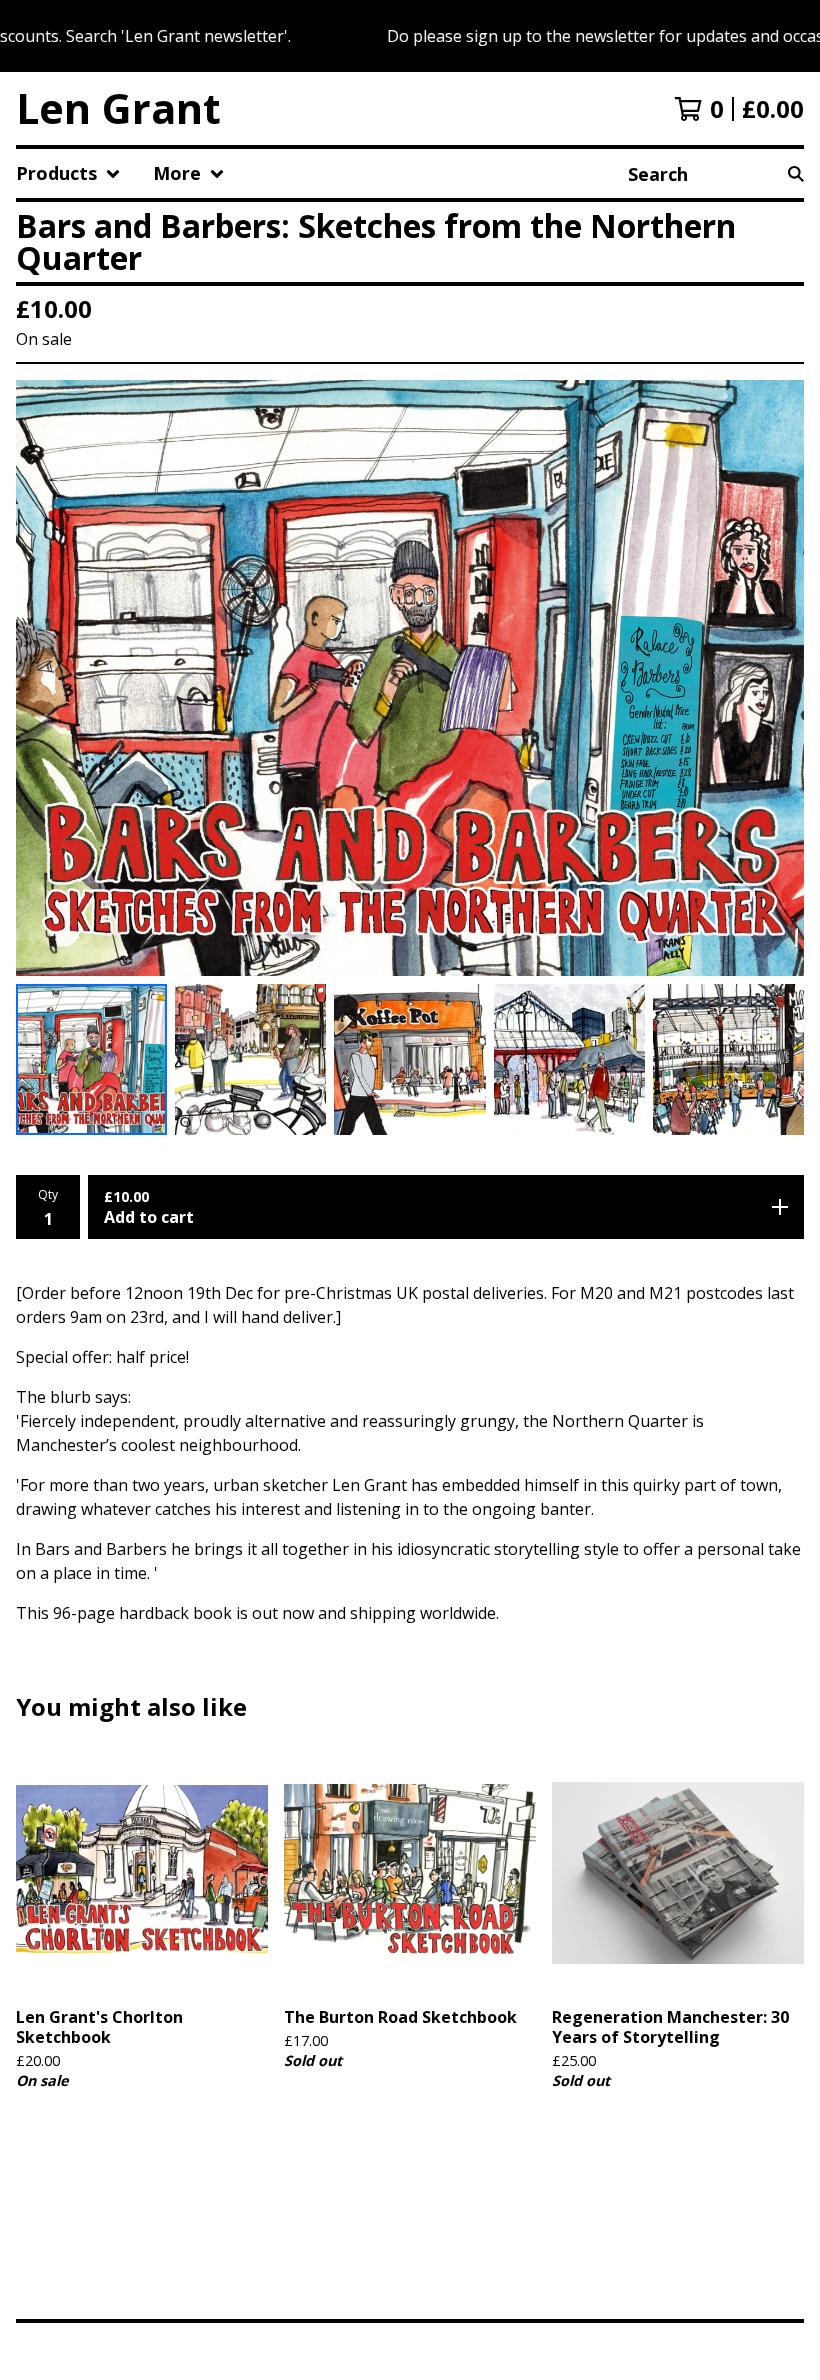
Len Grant (118, 108)
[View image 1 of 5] (91, 1059)
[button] (410, 36)
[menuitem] (68, 173)
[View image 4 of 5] (569, 1059)
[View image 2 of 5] (250, 1059)
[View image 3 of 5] (409, 1059)
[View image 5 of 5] (728, 1059)
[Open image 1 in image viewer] (410, 677)
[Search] (796, 173)
